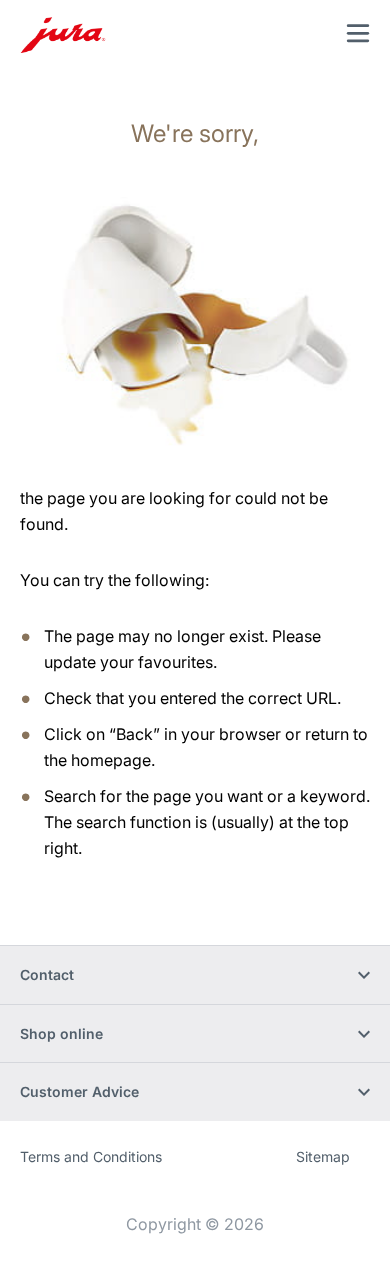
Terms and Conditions (91, 1156)
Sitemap (323, 1156)
